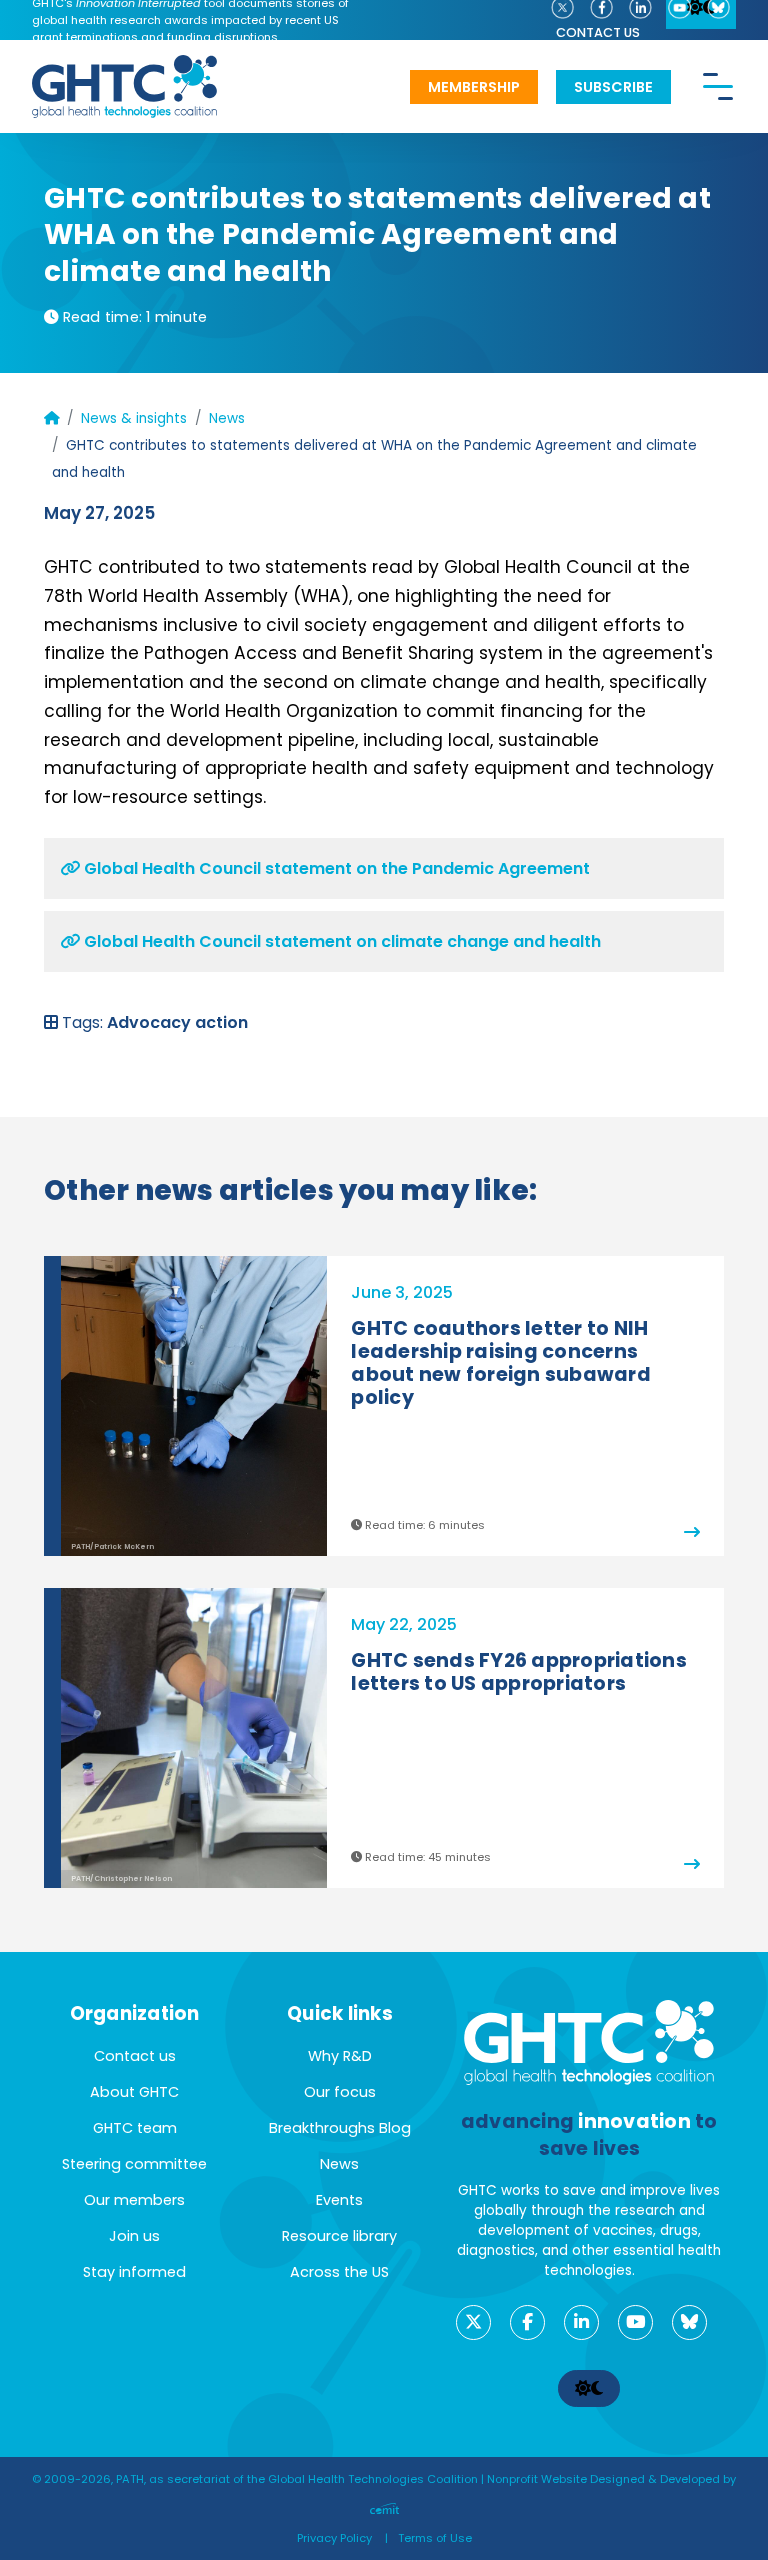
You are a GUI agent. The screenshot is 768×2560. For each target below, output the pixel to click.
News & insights (134, 418)
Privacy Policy (334, 2538)
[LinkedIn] (581, 2322)
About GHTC (134, 2092)
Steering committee (134, 2164)
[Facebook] (527, 2322)
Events (339, 2200)
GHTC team (135, 2128)
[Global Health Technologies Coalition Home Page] (124, 65)
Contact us (598, 32)
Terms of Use (435, 2538)
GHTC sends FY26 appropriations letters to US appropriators (519, 1672)
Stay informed (134, 2272)
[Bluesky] (689, 2322)
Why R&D (340, 2056)
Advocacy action (177, 1022)
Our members (134, 2200)
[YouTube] (635, 2322)
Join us (134, 2236)
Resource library (339, 2236)
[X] (473, 2322)
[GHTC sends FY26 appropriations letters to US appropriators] (671, 1857)
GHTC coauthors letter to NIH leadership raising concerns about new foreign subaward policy (501, 1363)
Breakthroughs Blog (340, 2128)
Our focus (340, 2092)
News (227, 418)
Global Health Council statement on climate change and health (340, 941)
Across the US (339, 2272)
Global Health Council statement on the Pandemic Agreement (335, 868)
